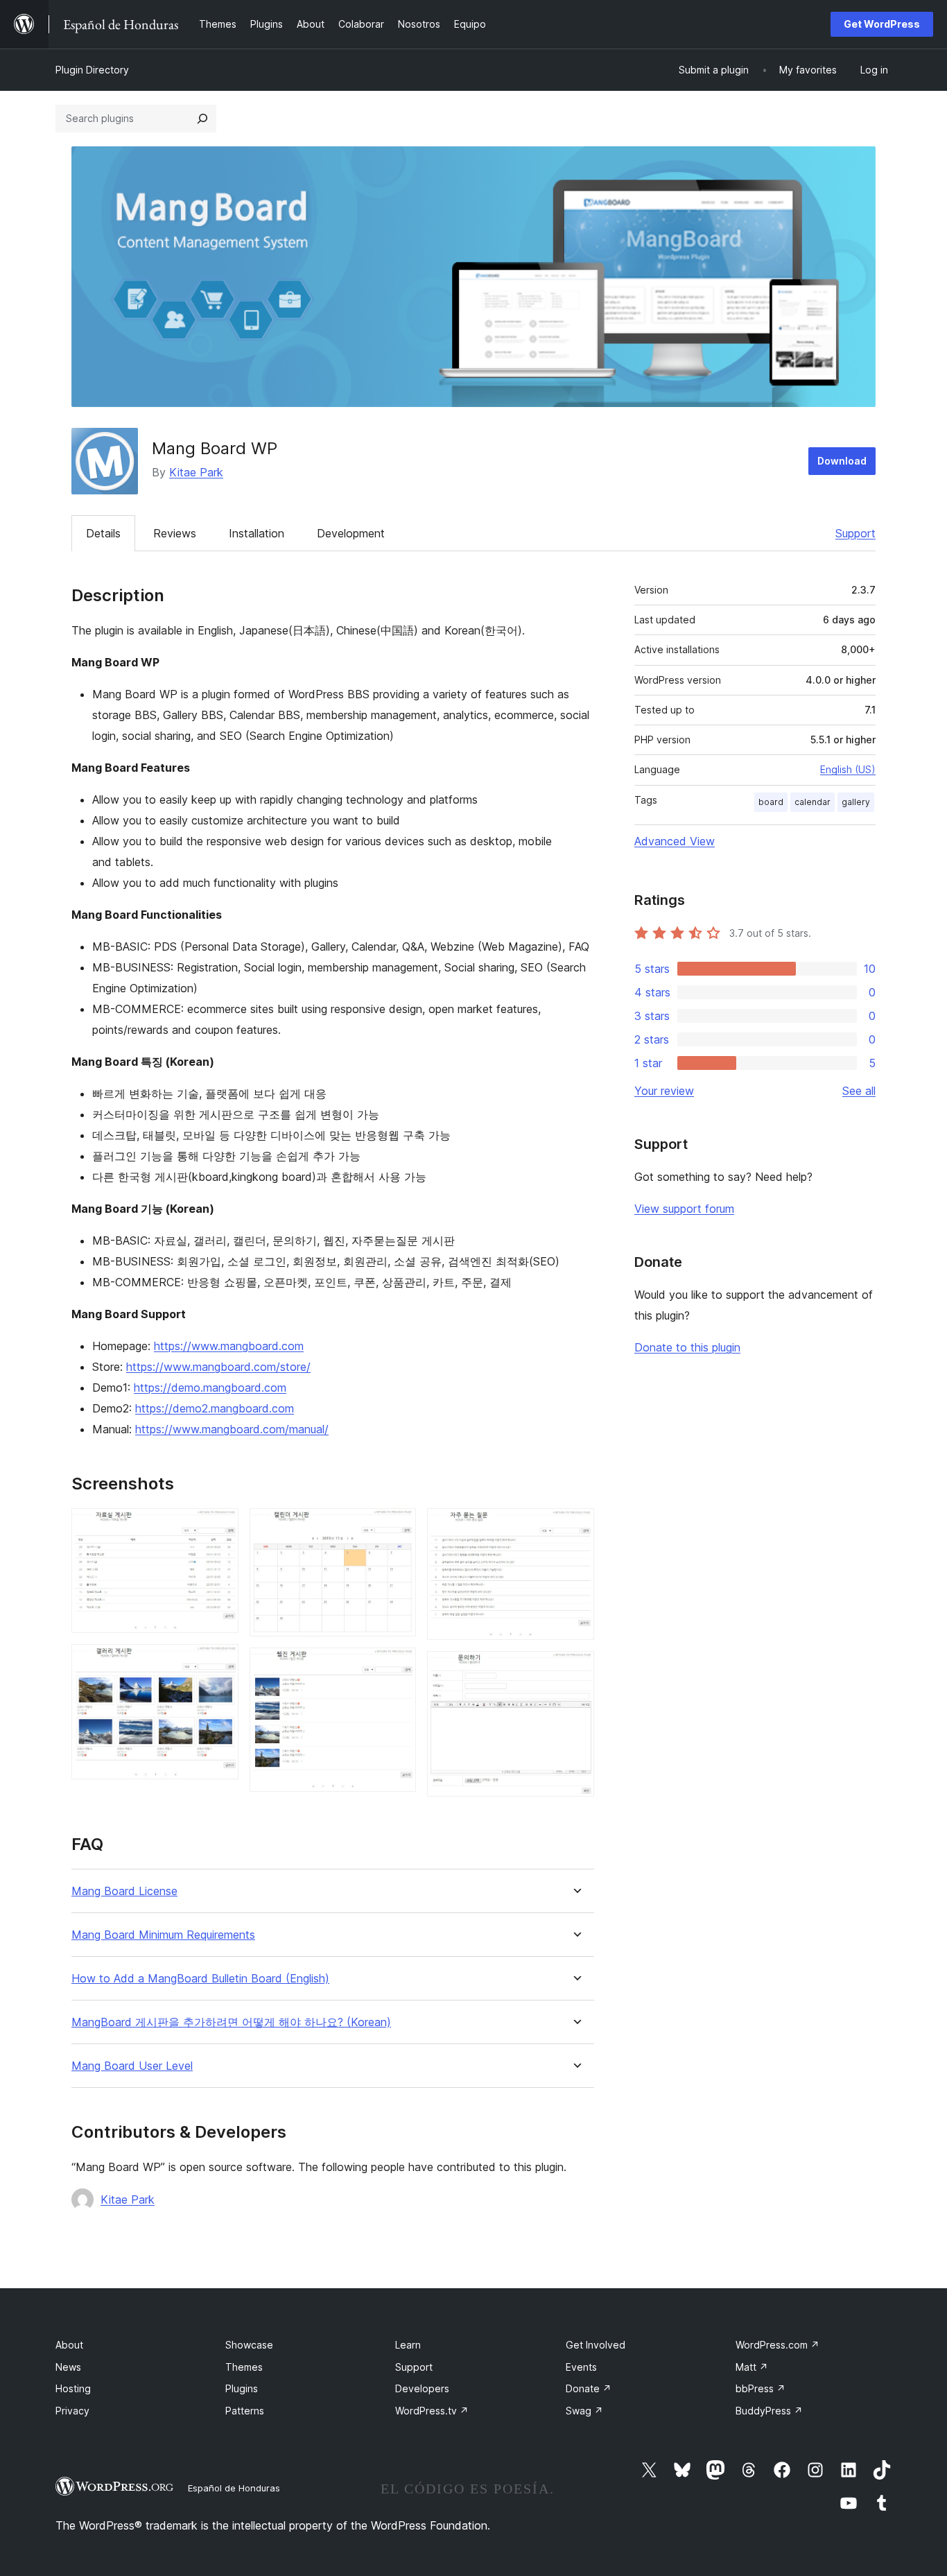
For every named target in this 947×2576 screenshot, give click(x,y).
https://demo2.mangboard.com (215, 1408)
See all (859, 1091)
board (771, 802)
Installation (257, 533)
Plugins (242, 2388)
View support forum (684, 1209)
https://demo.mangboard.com (210, 1388)
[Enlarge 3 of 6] (397, 1527)
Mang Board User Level (132, 2066)
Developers (422, 2388)
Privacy (72, 2411)
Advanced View (675, 841)
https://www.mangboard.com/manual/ (232, 1429)
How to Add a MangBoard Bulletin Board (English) (200, 1979)
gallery (856, 802)
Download (842, 461)
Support (855, 533)
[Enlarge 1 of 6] (220, 1527)
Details (103, 533)
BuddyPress (769, 2411)
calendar (813, 802)
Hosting (73, 2388)
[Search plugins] (202, 119)
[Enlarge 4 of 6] (397, 1666)
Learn (408, 2345)
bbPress (761, 2388)
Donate (589, 2388)
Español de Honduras (234, 2488)
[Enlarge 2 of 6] (220, 1663)
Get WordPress (882, 24)
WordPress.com (777, 2345)
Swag (584, 2411)
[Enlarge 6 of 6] (575, 1670)
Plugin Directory (92, 70)
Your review (664, 1091)
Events (581, 2367)
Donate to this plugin (687, 1347)
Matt (752, 2367)
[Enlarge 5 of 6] (575, 1527)
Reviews (175, 533)
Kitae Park (196, 472)
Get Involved (596, 2345)
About (69, 2345)
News (68, 2367)
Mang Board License (124, 1891)
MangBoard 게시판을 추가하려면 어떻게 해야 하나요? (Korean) (231, 2022)
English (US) (848, 769)
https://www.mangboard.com (229, 1346)
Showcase (249, 2345)
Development (351, 533)
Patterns (245, 2411)
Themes (244, 2367)
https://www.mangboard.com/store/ (218, 1367)
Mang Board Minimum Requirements (163, 1935)
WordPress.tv (432, 2411)
